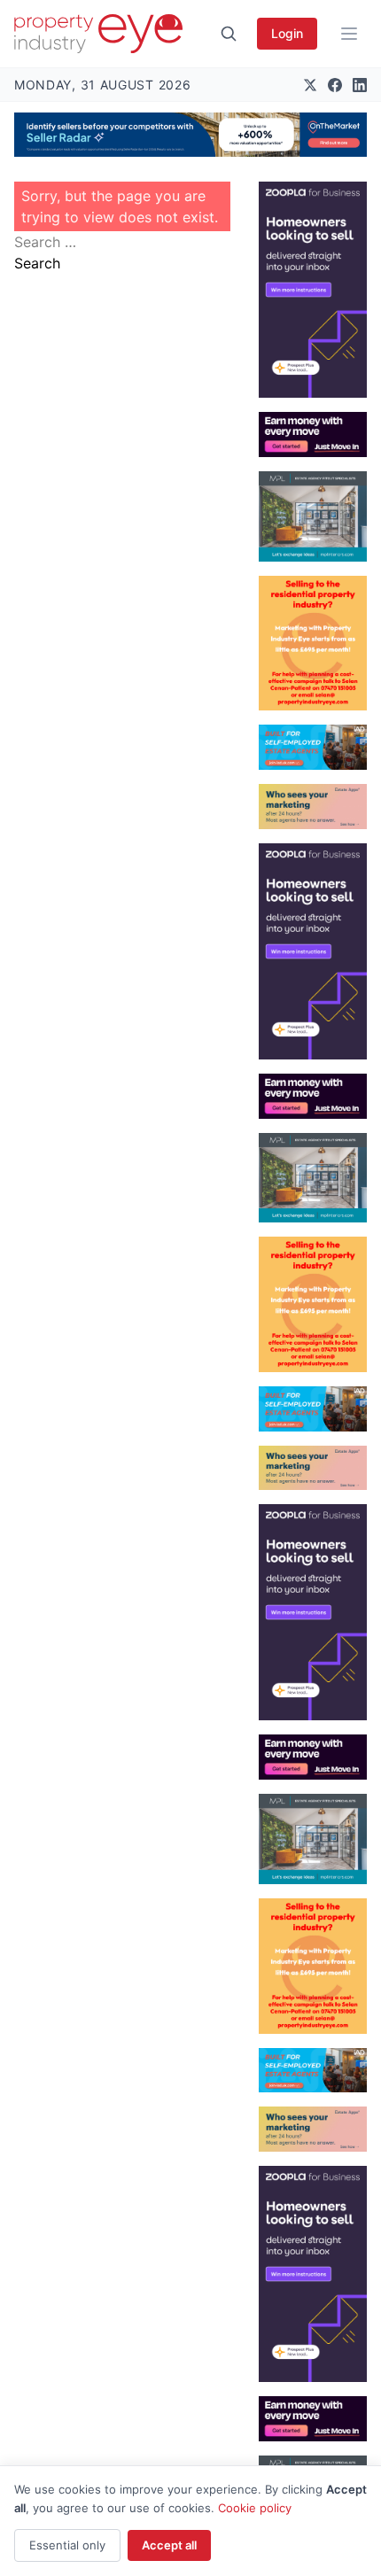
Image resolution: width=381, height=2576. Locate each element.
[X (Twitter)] (310, 85)
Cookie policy (255, 2508)
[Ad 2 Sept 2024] (313, 644)
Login (287, 33)
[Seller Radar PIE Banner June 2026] (190, 135)
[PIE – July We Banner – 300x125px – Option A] (313, 435)
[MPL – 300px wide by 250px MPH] (313, 516)
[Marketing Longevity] (313, 807)
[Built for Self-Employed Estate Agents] (313, 747)
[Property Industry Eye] (98, 34)
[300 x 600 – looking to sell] (313, 290)
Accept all (169, 2545)
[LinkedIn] (360, 85)
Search (37, 263)
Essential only (67, 2545)
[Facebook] (335, 85)
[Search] (229, 34)
